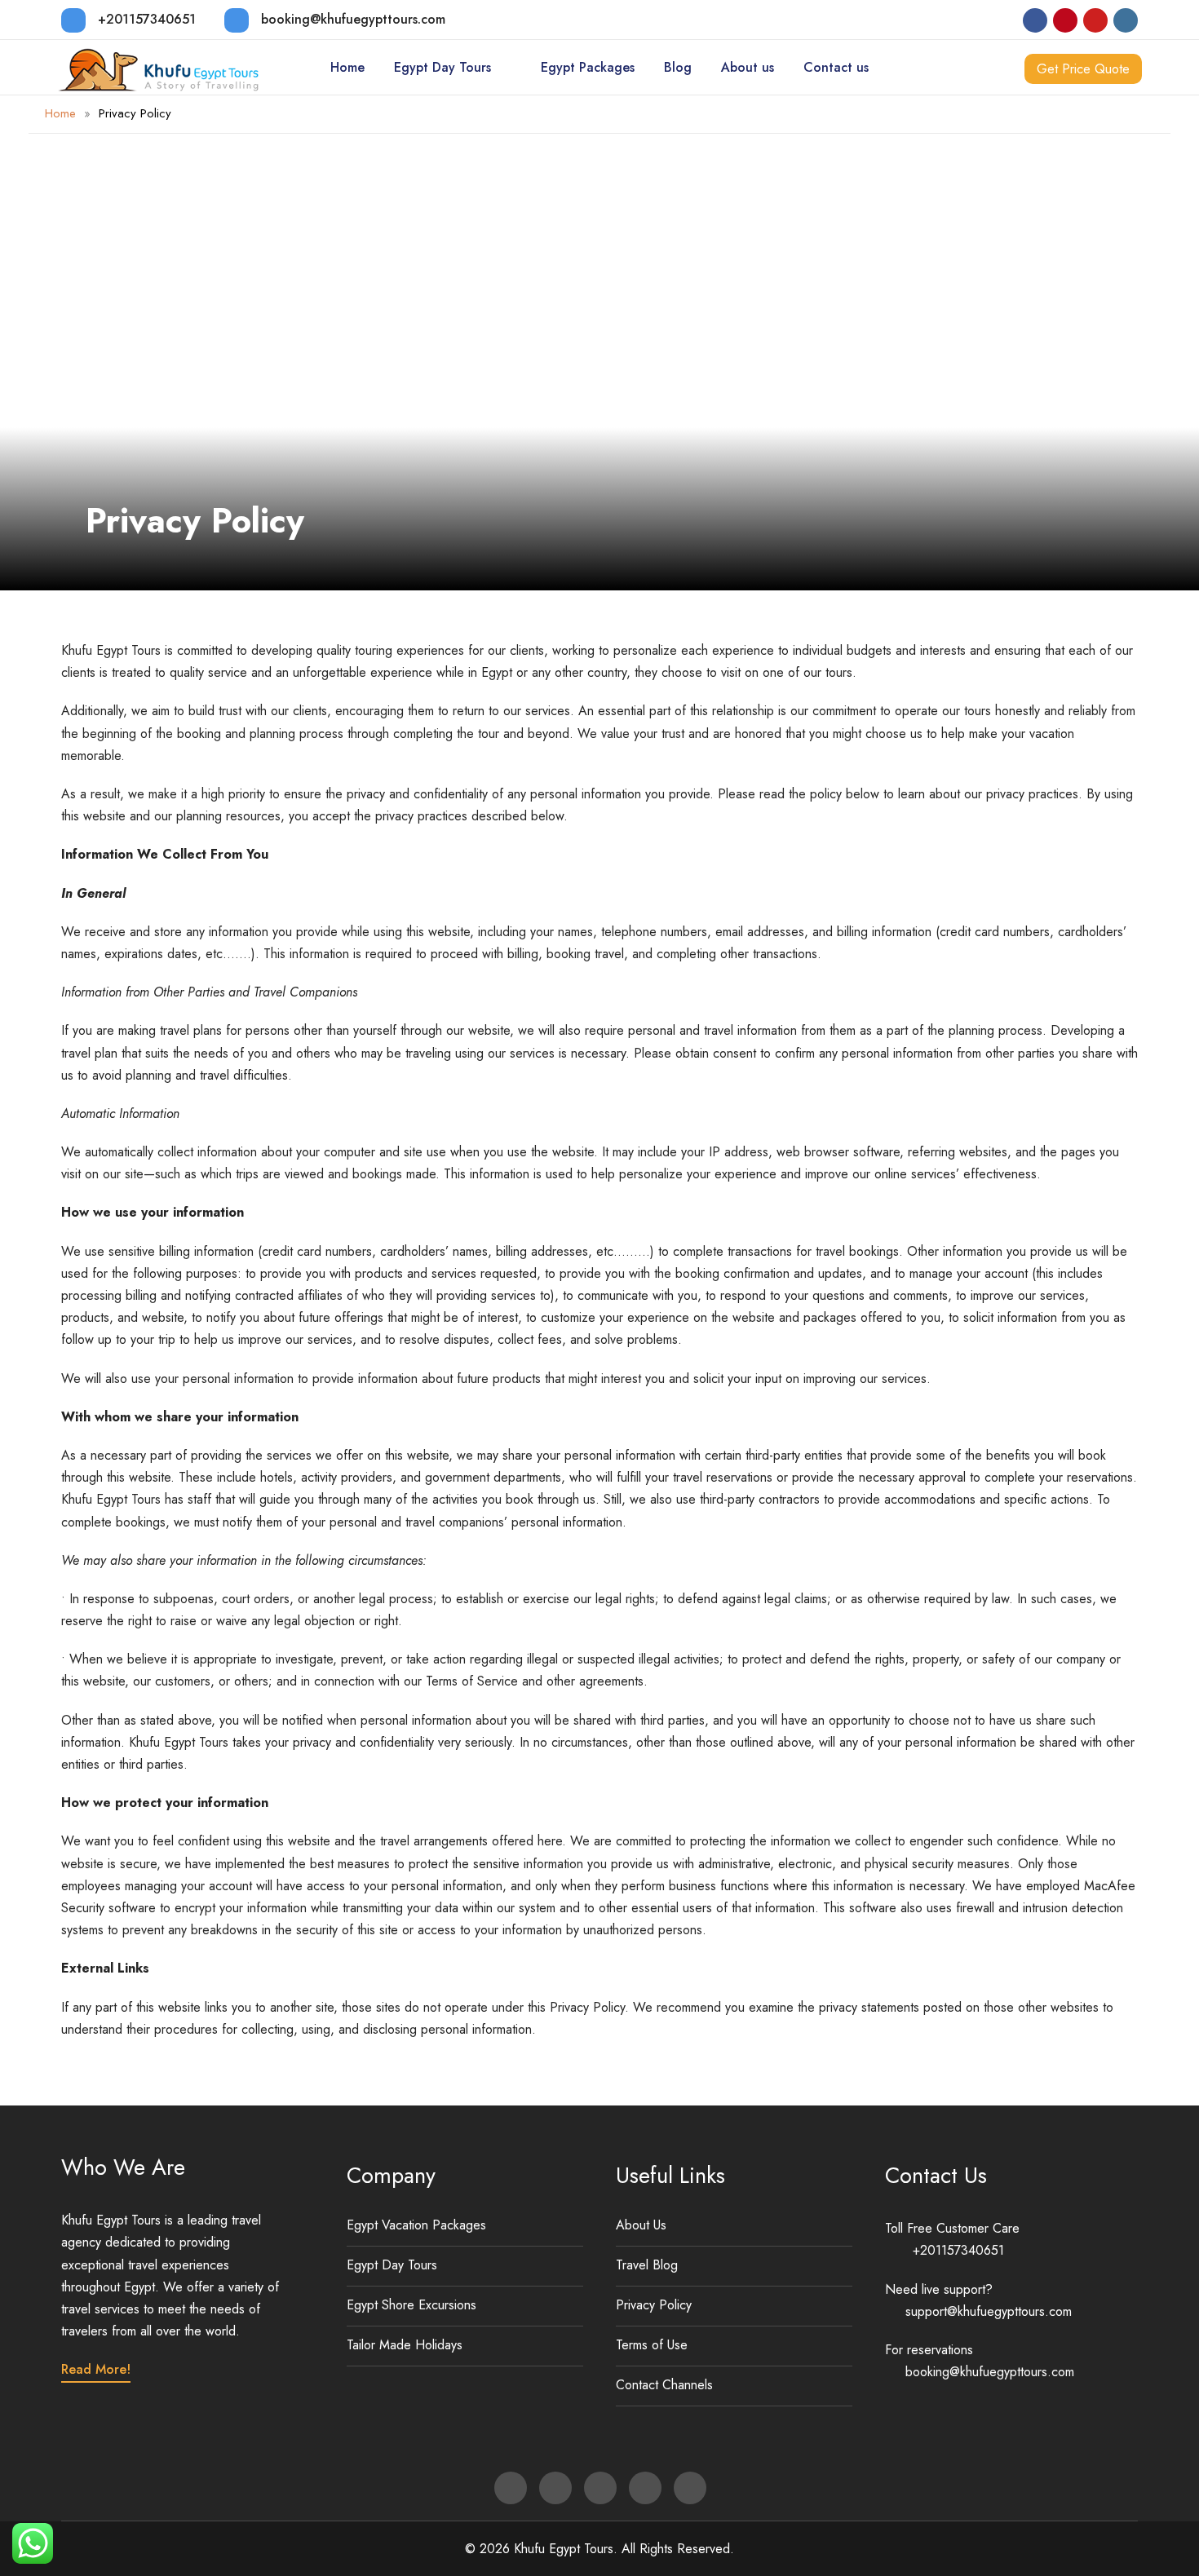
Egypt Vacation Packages (416, 2225)
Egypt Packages (588, 67)
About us (748, 67)
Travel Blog (647, 2265)
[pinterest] (1065, 20)
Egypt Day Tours (442, 67)
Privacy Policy (654, 2305)
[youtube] (1095, 20)
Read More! (96, 2369)
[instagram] (1126, 20)
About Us (641, 2225)
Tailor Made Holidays (405, 2345)
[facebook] (1035, 20)
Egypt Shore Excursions (411, 2305)
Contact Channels (664, 2385)
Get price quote (1083, 69)
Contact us (836, 67)
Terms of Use (652, 2345)
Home (347, 67)
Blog (678, 67)
